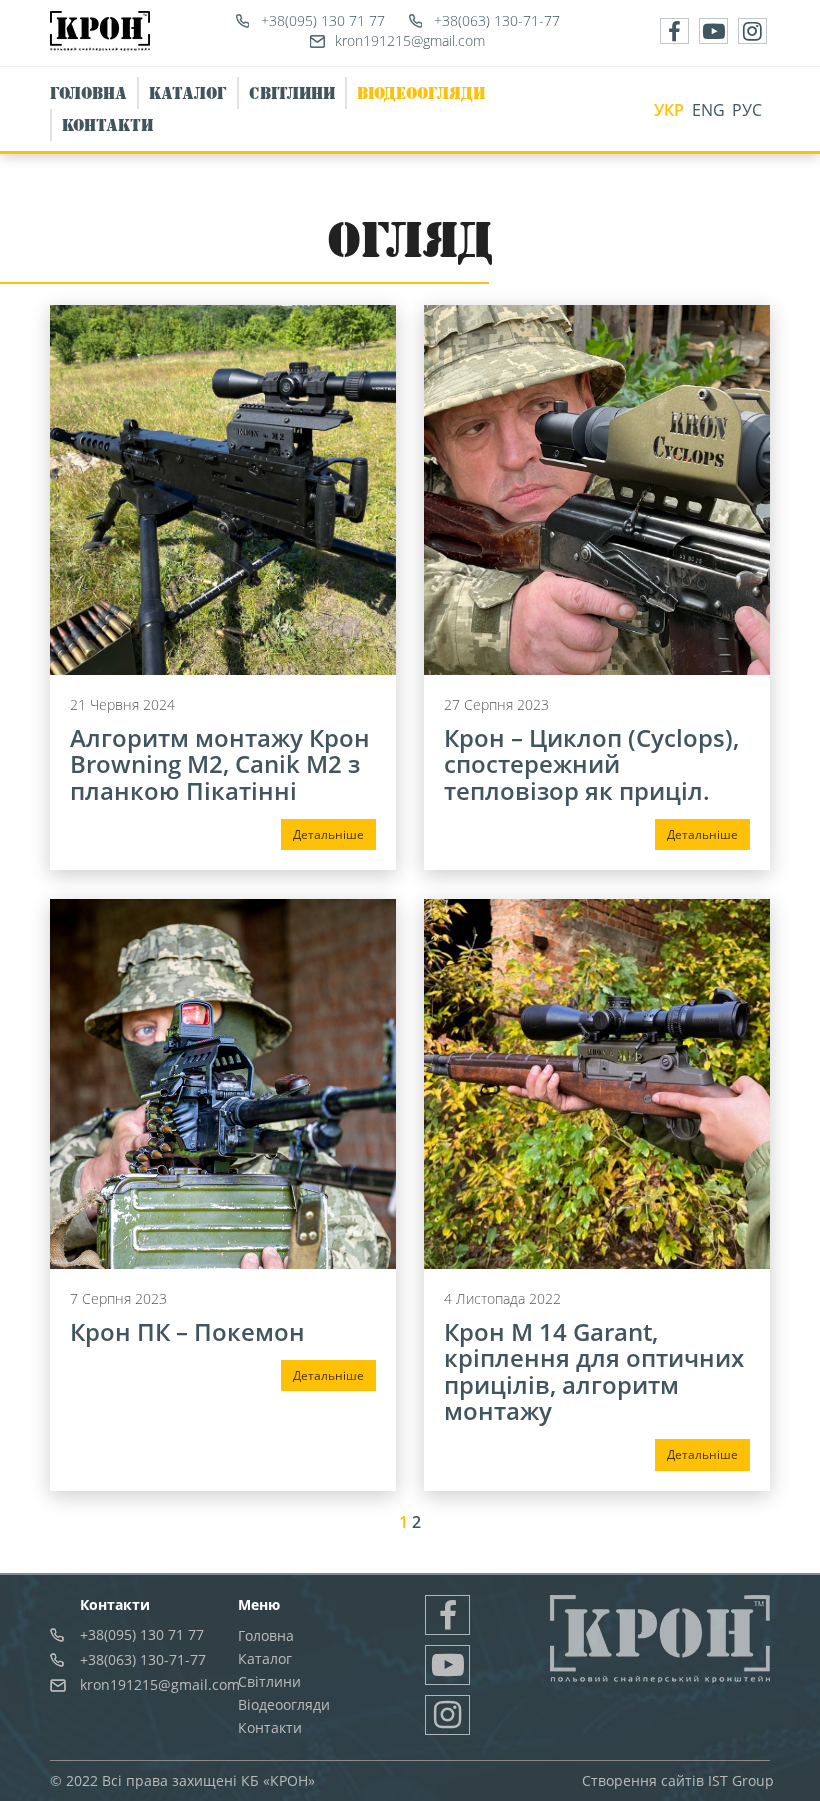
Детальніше (328, 834)
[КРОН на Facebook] (674, 31)
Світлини (292, 93)
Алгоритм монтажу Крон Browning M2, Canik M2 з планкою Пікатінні (220, 764)
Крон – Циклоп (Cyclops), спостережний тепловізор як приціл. (591, 764)
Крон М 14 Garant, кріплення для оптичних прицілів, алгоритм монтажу (594, 1371)
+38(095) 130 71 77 (323, 20)
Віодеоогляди (421, 93)
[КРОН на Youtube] (713, 31)
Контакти (107, 125)
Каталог (188, 93)
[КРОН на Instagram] (752, 31)
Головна (88, 93)
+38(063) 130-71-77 (497, 20)
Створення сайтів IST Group (678, 1780)
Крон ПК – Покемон (187, 1331)
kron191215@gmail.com (410, 40)
